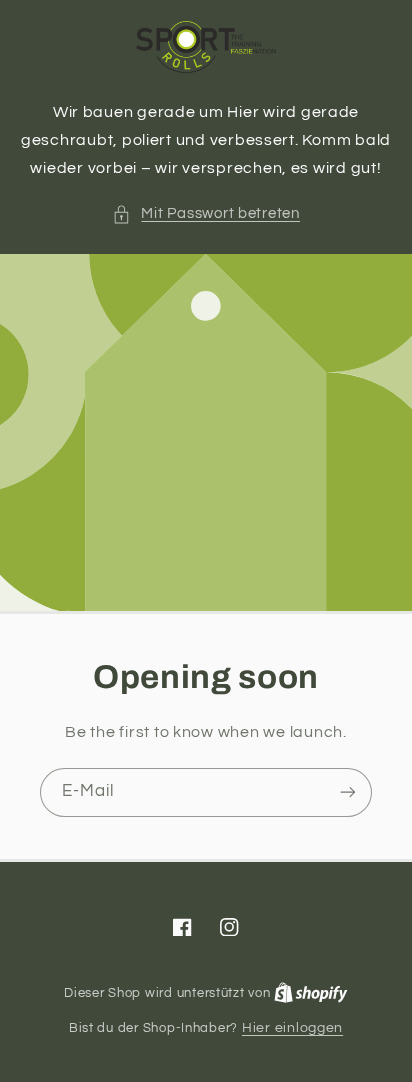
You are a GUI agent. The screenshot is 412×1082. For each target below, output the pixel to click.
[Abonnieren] (348, 792)
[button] (206, 214)
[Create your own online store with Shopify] (311, 993)
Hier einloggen (292, 1028)
